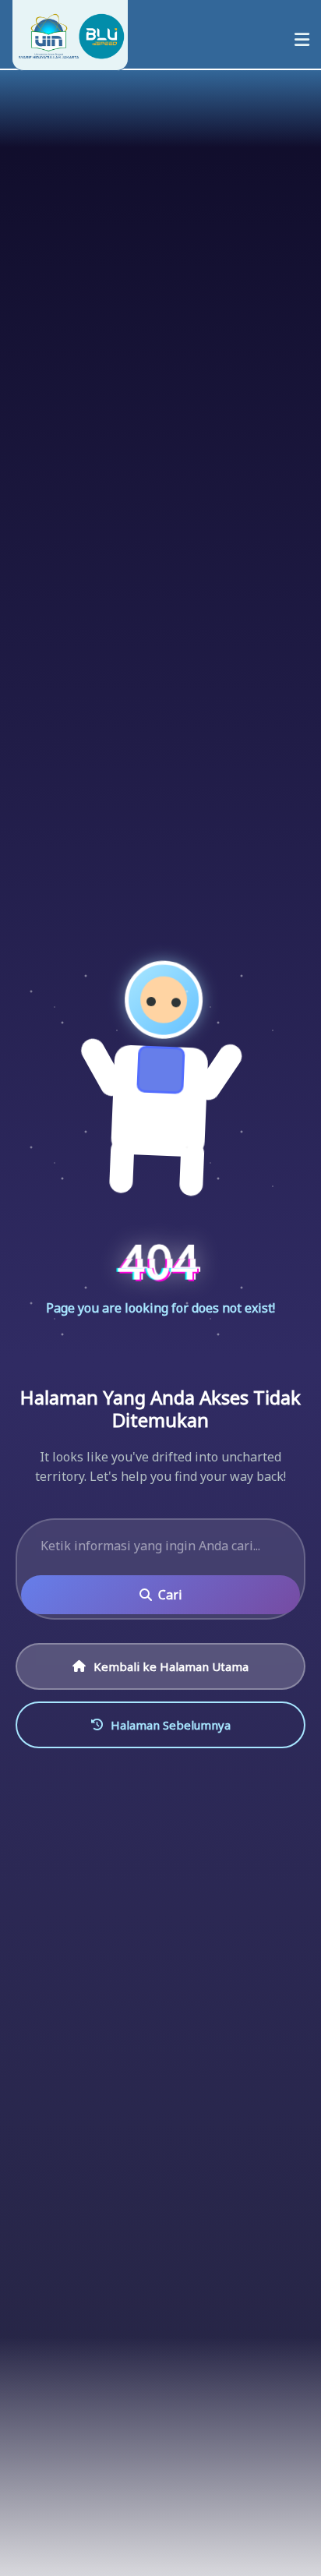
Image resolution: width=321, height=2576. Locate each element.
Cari (170, 1595)
